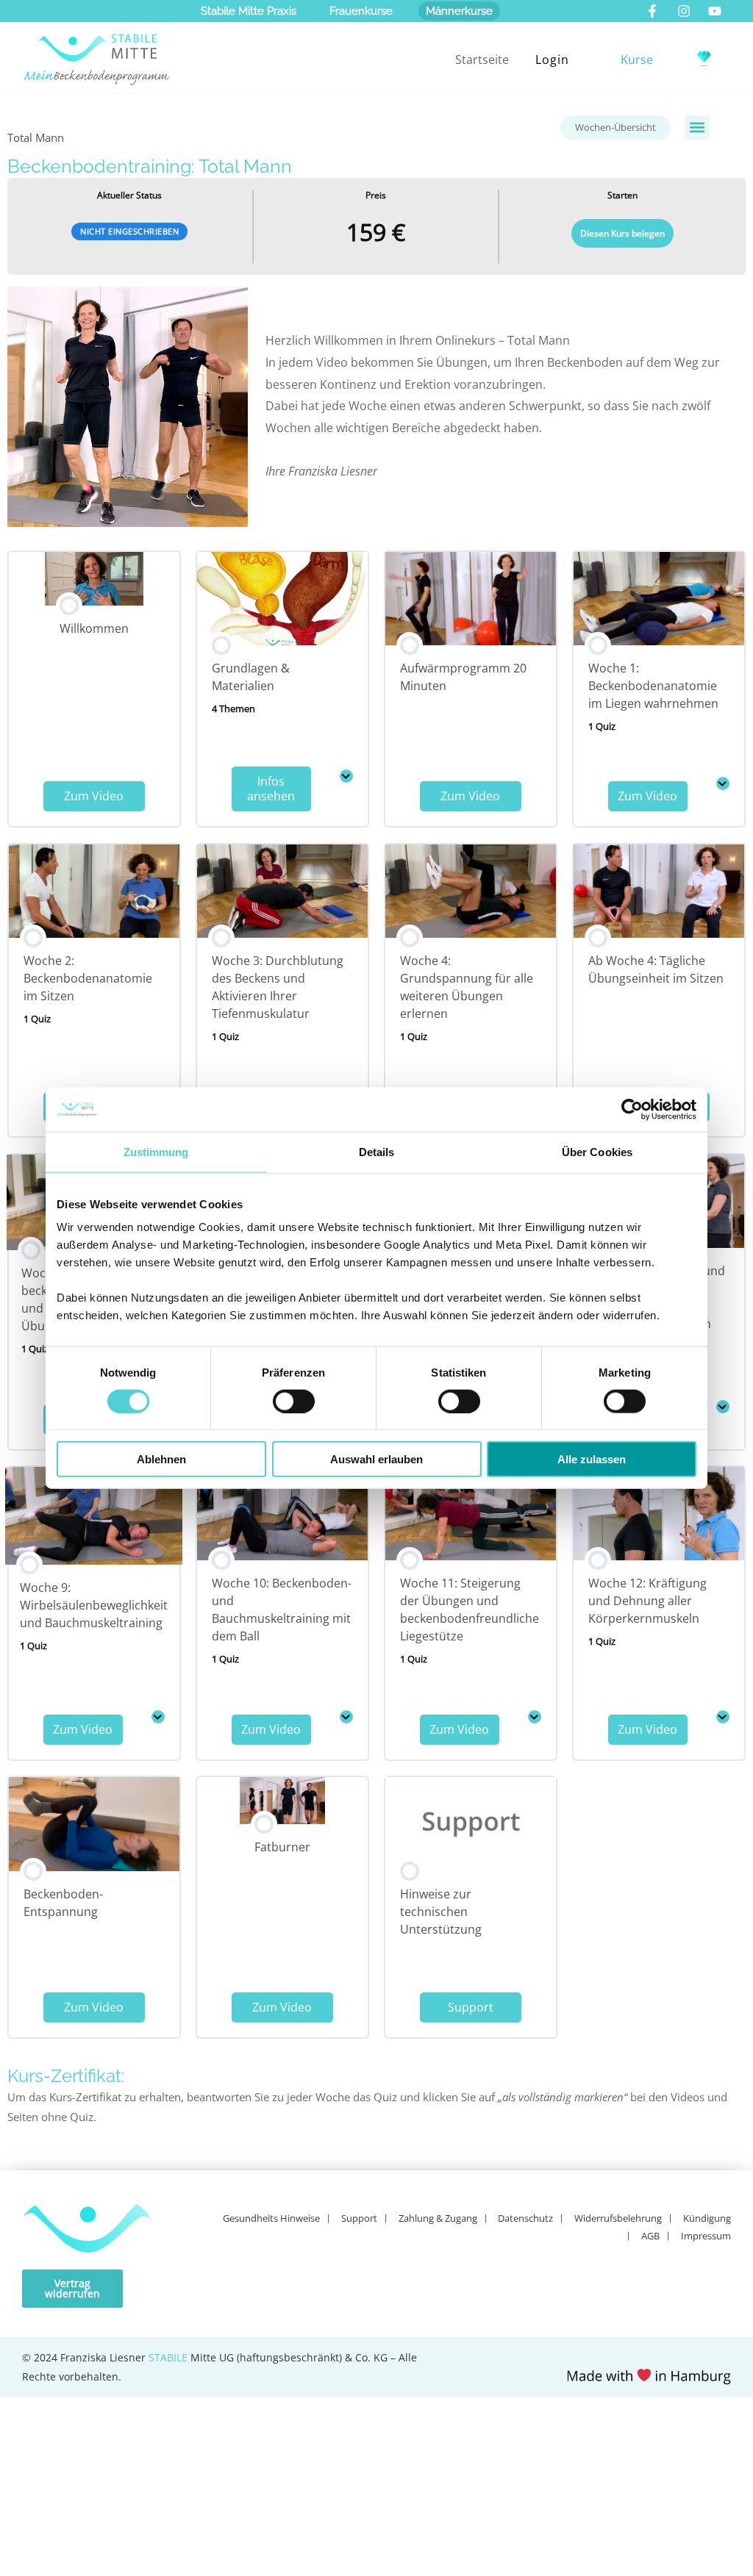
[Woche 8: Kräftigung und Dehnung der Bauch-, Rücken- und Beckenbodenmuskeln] (723, 1407)
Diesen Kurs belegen (622, 233)
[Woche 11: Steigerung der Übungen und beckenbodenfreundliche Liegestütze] (535, 1717)
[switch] (294, 1401)
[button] (697, 128)
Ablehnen (161, 1459)
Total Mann (36, 137)
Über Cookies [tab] (597, 1151)
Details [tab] (377, 1151)
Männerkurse (459, 11)
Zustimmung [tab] (156, 1151)
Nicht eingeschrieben (129, 231)
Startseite (482, 60)
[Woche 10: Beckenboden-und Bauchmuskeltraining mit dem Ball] (346, 1717)
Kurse (637, 60)
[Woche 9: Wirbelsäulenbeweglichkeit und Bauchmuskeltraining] (158, 1717)
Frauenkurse (361, 11)
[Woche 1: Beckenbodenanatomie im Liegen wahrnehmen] (723, 783)
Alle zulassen (592, 1459)
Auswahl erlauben (376, 1459)
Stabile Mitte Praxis (249, 11)
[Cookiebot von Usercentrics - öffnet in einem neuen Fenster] (632, 1109)
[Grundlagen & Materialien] (346, 776)
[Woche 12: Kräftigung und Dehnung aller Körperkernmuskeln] (723, 1717)
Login (552, 60)
